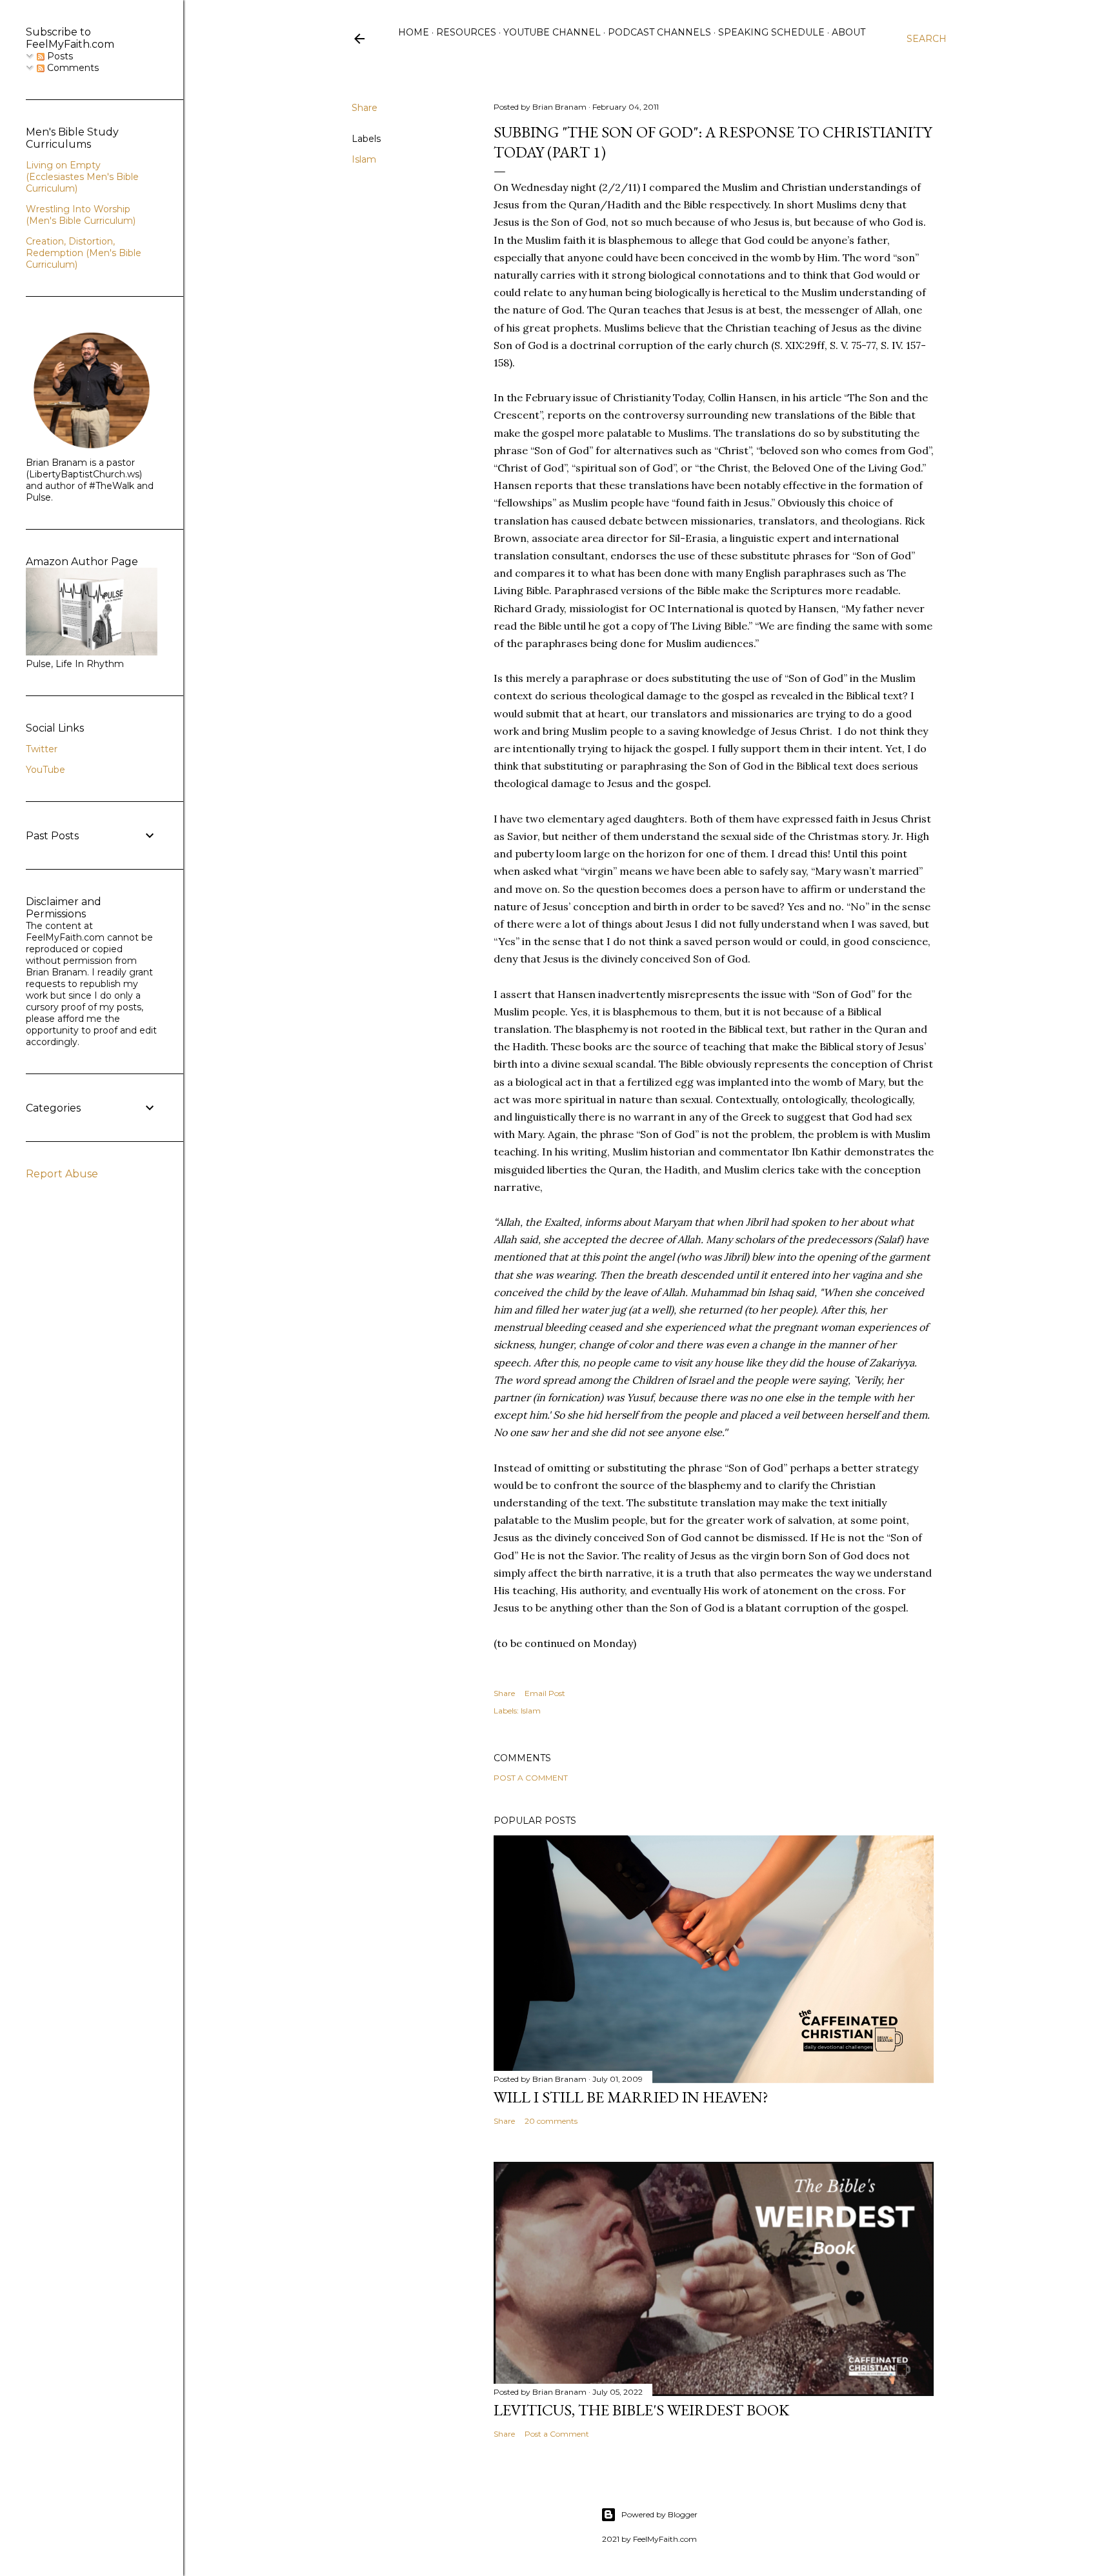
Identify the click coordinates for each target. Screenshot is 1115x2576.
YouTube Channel (552, 32)
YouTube (45, 770)
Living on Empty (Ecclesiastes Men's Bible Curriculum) (82, 177)
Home (414, 32)
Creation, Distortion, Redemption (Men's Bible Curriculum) (84, 253)
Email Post (545, 1693)
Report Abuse (62, 1174)
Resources (466, 32)
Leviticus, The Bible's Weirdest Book (641, 2410)
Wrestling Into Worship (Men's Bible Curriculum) (81, 215)
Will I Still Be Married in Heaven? (631, 2097)
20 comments (551, 2121)
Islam (364, 159)
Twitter (42, 749)
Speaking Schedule (771, 32)
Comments (72, 68)
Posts (59, 56)
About (849, 32)
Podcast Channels (659, 32)
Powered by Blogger (659, 2514)
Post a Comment (531, 1778)
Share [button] (365, 108)
